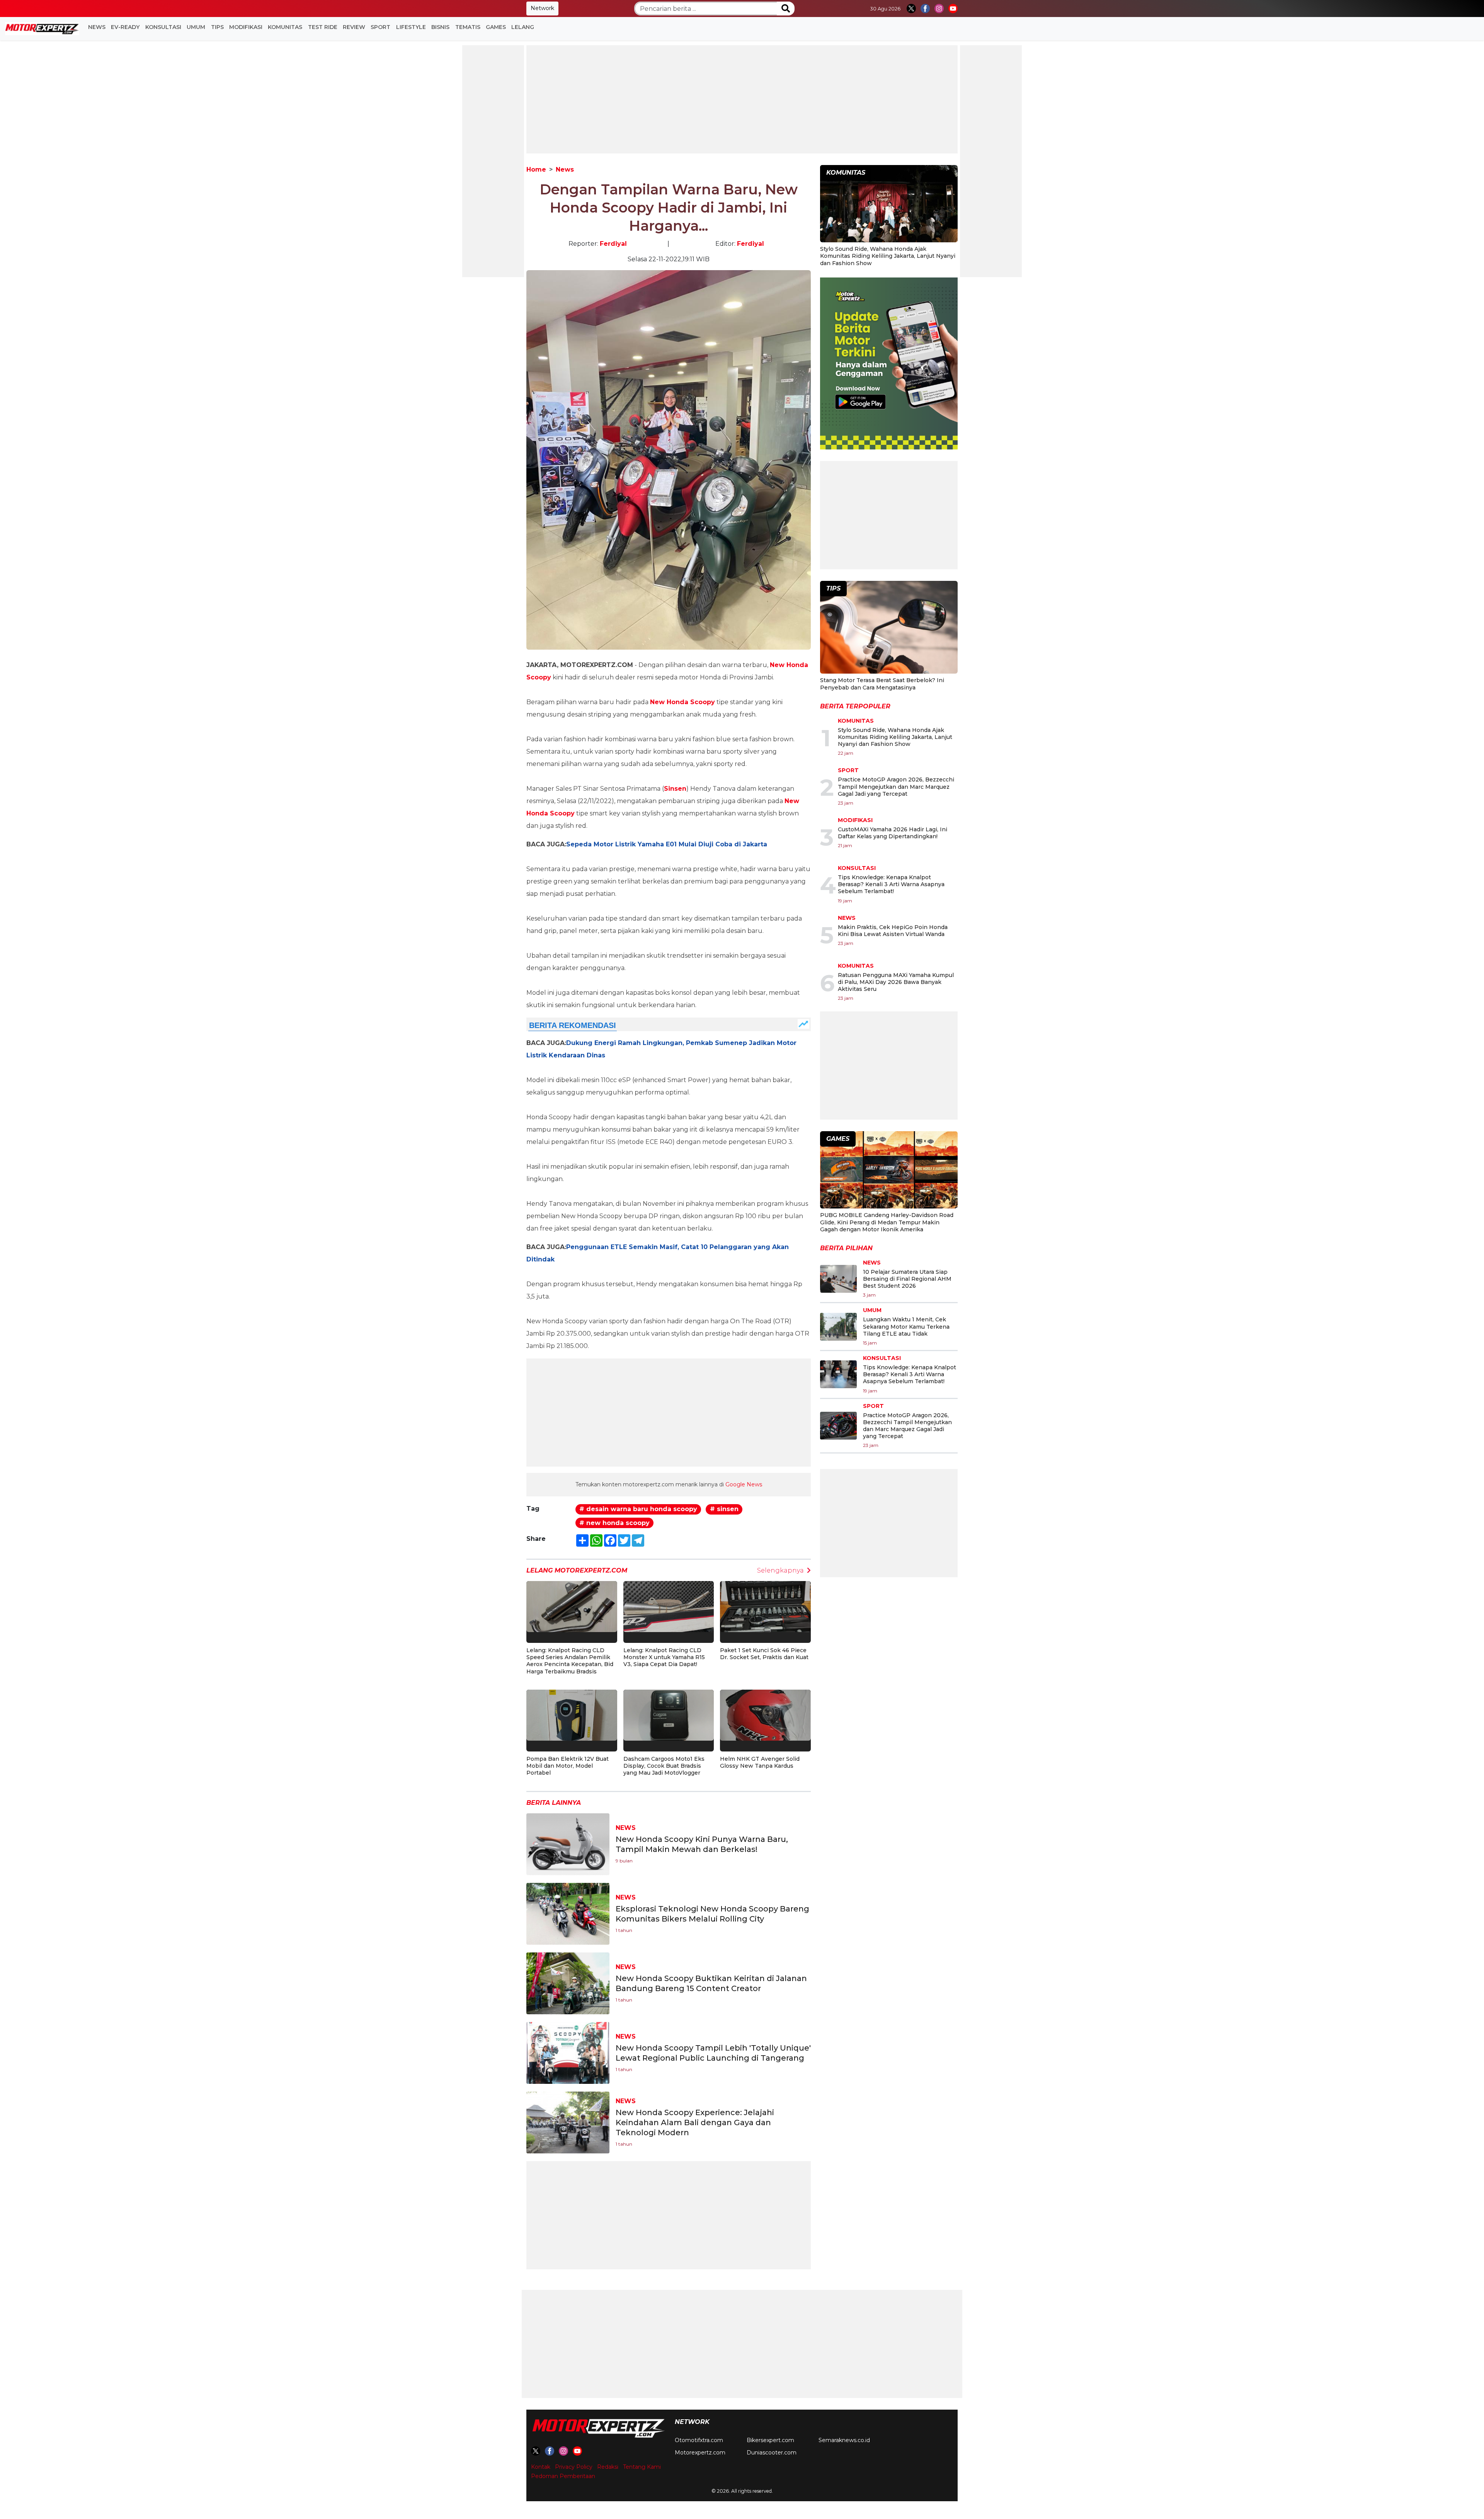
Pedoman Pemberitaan (563, 2476)
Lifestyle (411, 27)
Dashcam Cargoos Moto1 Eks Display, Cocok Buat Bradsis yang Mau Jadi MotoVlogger (664, 1766)
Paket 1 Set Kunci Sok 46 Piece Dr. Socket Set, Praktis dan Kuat (764, 1654)
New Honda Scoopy (682, 702)
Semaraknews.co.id (844, 2440)
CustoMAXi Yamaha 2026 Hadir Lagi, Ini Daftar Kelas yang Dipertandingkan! (893, 833)
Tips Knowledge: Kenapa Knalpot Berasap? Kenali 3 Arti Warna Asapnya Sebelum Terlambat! (891, 884)
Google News (744, 1484)
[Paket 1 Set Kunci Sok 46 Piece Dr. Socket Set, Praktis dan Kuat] (765, 1606)
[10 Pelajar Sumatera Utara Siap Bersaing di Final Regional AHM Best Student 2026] (838, 1279)
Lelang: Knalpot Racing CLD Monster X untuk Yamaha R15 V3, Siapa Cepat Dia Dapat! (664, 1657)
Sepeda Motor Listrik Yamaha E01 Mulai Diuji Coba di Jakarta (667, 844)
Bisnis (440, 27)
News (97, 27)
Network (542, 8)
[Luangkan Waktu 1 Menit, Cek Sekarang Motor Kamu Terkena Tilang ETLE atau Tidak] (838, 1327)
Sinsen (675, 789)
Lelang (523, 27)
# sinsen (724, 1509)
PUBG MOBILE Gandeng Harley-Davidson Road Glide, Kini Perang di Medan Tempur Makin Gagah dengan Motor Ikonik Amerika (887, 1222)
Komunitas (285, 27)
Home (536, 169)
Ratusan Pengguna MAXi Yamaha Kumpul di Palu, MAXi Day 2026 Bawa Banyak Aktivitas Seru (896, 982)
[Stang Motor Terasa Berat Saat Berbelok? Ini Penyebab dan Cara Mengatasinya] (889, 628)
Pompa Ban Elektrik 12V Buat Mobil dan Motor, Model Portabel (568, 1766)
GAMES (496, 27)
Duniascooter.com (772, 2453)
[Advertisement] (493, 161)
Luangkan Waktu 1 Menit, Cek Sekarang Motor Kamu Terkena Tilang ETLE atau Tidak (906, 1326)
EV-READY (125, 27)
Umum (196, 27)
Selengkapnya (780, 1570)
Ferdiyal (613, 244)
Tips (217, 27)
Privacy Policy (574, 2467)
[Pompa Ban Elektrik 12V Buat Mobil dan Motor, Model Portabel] (572, 1715)
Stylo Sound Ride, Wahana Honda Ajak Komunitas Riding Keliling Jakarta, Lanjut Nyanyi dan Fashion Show (888, 256)
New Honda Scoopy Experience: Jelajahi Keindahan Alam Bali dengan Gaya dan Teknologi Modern (695, 2122)
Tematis (468, 27)
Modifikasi (246, 27)
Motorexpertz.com (700, 2453)
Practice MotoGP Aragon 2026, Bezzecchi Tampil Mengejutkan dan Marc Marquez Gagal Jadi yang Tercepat (896, 786)
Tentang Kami (642, 2467)
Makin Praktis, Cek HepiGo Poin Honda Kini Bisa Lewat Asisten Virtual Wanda (893, 931)
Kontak (541, 2467)
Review (354, 27)
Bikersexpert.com (770, 2440)
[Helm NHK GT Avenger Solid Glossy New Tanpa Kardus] (765, 1715)
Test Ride (323, 27)
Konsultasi (163, 27)
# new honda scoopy (614, 1523)
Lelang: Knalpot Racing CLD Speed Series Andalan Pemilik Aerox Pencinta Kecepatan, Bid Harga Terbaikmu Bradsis (570, 1661)
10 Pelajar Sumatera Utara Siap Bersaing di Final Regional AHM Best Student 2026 (907, 1279)
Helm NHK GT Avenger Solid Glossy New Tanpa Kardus (760, 1762)
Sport (380, 27)
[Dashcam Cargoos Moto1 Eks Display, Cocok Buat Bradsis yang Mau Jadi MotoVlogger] (669, 1715)
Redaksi (608, 2467)
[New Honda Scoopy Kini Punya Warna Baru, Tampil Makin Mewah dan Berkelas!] (568, 1844)
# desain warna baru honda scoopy (638, 1509)
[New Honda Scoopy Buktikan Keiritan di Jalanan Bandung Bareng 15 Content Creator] (568, 1983)
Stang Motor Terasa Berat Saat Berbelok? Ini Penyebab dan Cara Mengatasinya (882, 684)
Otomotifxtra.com (699, 2440)
